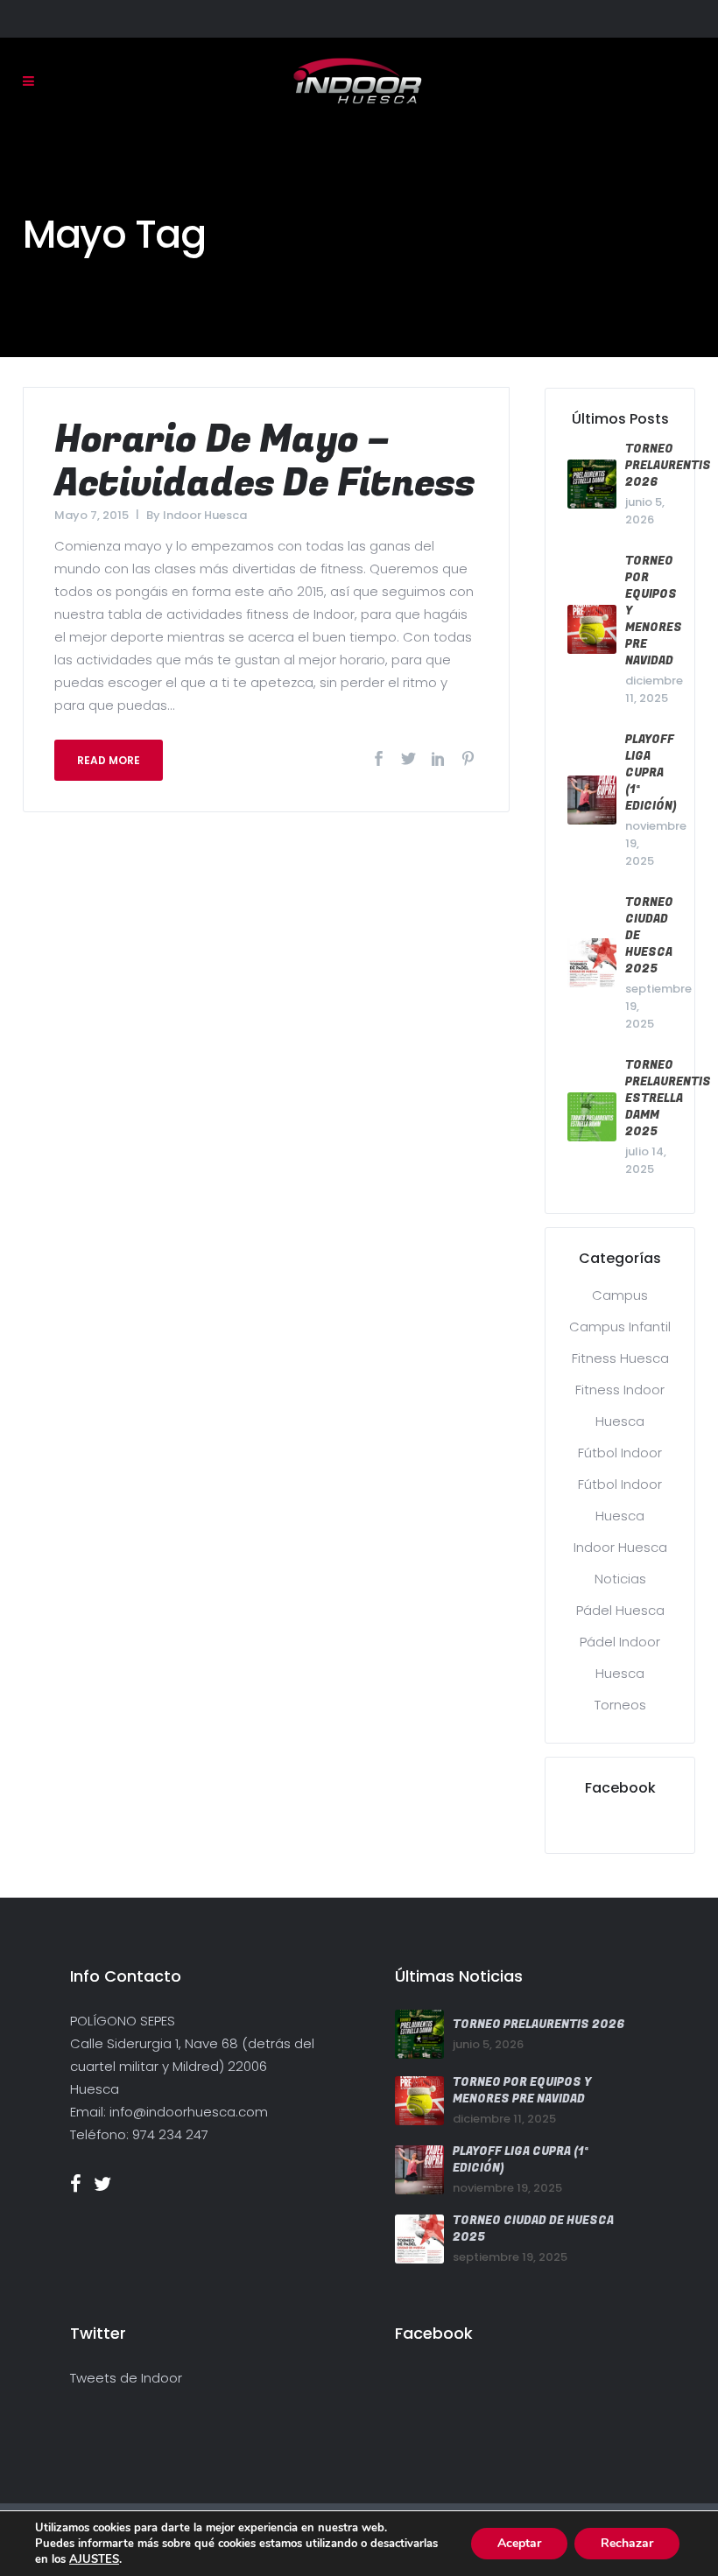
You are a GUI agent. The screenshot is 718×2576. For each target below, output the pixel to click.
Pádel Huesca (620, 1610)
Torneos (620, 1705)
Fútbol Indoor (620, 1453)
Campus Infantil (620, 1327)
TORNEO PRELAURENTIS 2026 (668, 465)
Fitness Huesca (620, 1358)
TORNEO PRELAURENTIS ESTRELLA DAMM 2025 (668, 1098)
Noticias (620, 1579)
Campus (620, 1295)
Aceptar (519, 2543)
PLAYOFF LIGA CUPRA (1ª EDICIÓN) (651, 772)
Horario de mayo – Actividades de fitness (264, 462)
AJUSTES (94, 2559)
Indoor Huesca (205, 515)
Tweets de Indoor (126, 2378)
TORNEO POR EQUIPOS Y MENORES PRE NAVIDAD (522, 2090)
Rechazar (627, 2543)
